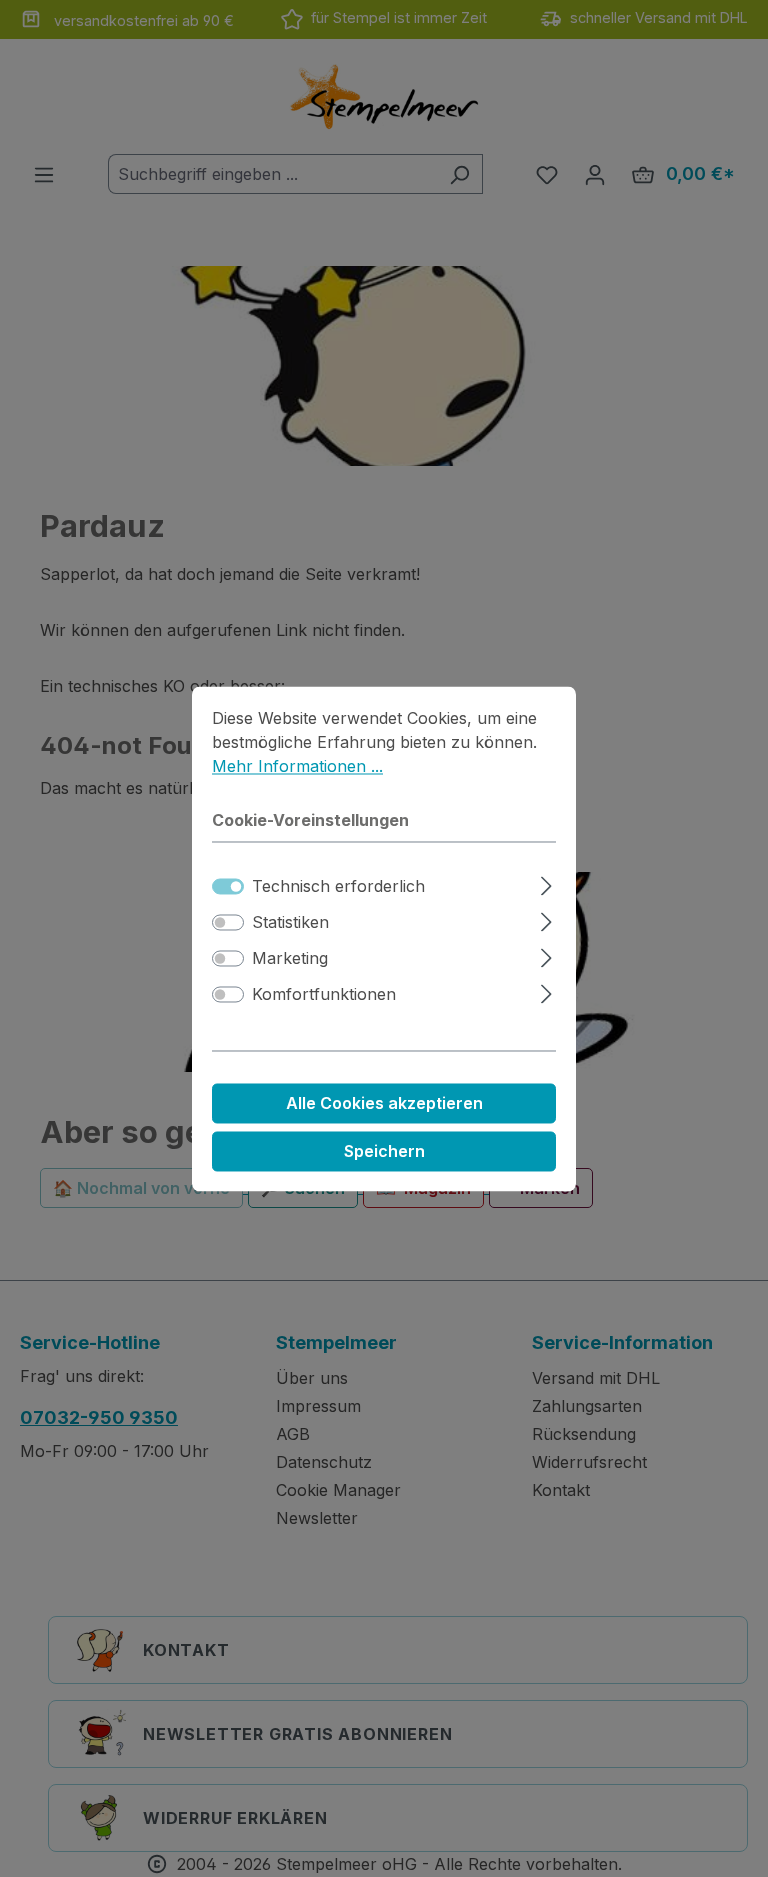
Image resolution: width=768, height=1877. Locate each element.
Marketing (290, 958)
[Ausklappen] (546, 882)
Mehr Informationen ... (297, 766)
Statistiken (290, 922)
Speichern (384, 1151)
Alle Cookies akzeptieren (384, 1103)
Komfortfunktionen (324, 994)
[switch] (228, 922)
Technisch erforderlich (338, 886)
